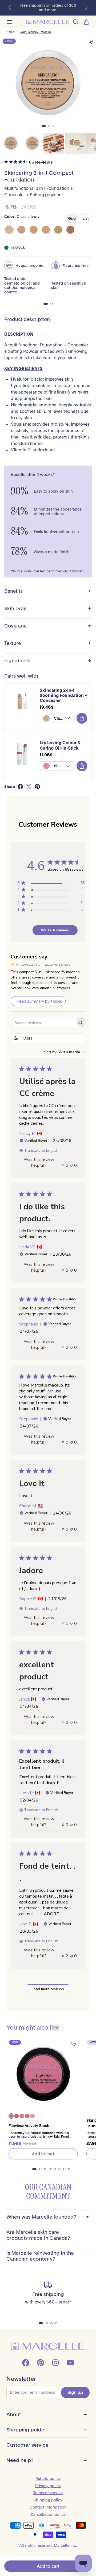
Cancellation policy (48, 2514)
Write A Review (55, 930)
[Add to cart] (82, 718)
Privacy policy (48, 2486)
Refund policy (48, 2479)
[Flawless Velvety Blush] (43, 2074)
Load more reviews (48, 1989)
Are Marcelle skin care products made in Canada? (48, 2235)
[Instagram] (55, 2363)
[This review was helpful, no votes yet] (63, 1165)
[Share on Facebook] (20, 787)
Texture (48, 643)
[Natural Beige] (58, 230)
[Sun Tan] (70, 230)
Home (10, 32)
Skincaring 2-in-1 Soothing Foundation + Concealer (63, 695)
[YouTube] (70, 2363)
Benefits (48, 591)
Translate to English (41, 1151)
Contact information (48, 2507)
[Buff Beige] (34, 230)
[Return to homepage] (48, 2346)
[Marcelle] (48, 22)
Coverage (48, 626)
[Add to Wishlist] (91, 42)
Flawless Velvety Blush (29, 2126)
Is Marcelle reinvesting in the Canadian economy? (48, 2256)
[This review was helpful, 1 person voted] (63, 1623)
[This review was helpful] (63, 1956)
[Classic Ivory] (9, 230)
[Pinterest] (41, 2363)
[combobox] (65, 1052)
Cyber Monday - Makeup (35, 32)
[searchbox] (43, 1023)
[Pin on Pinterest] (37, 787)
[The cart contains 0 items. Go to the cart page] (86, 22)
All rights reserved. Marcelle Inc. (48, 2545)
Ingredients (48, 661)
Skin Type (48, 609)
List (86, 218)
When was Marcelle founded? (48, 2217)
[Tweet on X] (29, 787)
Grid (72, 218)
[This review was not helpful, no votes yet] (72, 1165)
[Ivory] (21, 230)
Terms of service (48, 2493)
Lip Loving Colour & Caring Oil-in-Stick (60, 745)
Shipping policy (48, 2500)
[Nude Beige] (46, 230)
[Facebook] (26, 2363)
